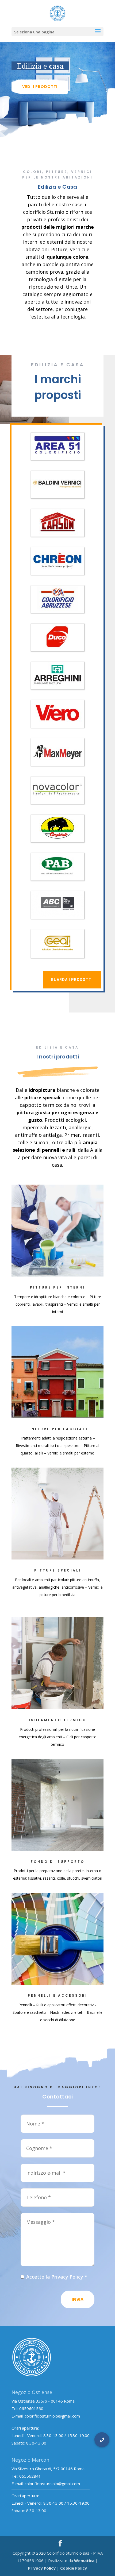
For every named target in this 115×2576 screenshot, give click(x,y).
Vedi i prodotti (40, 87)
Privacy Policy (42, 2568)
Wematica (84, 2561)
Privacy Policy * (69, 2277)
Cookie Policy (74, 2568)
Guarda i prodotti (72, 980)
